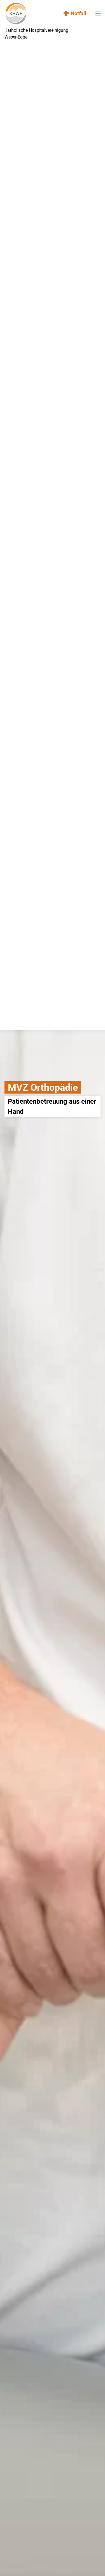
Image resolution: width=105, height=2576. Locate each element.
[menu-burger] (98, 13)
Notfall (79, 13)
